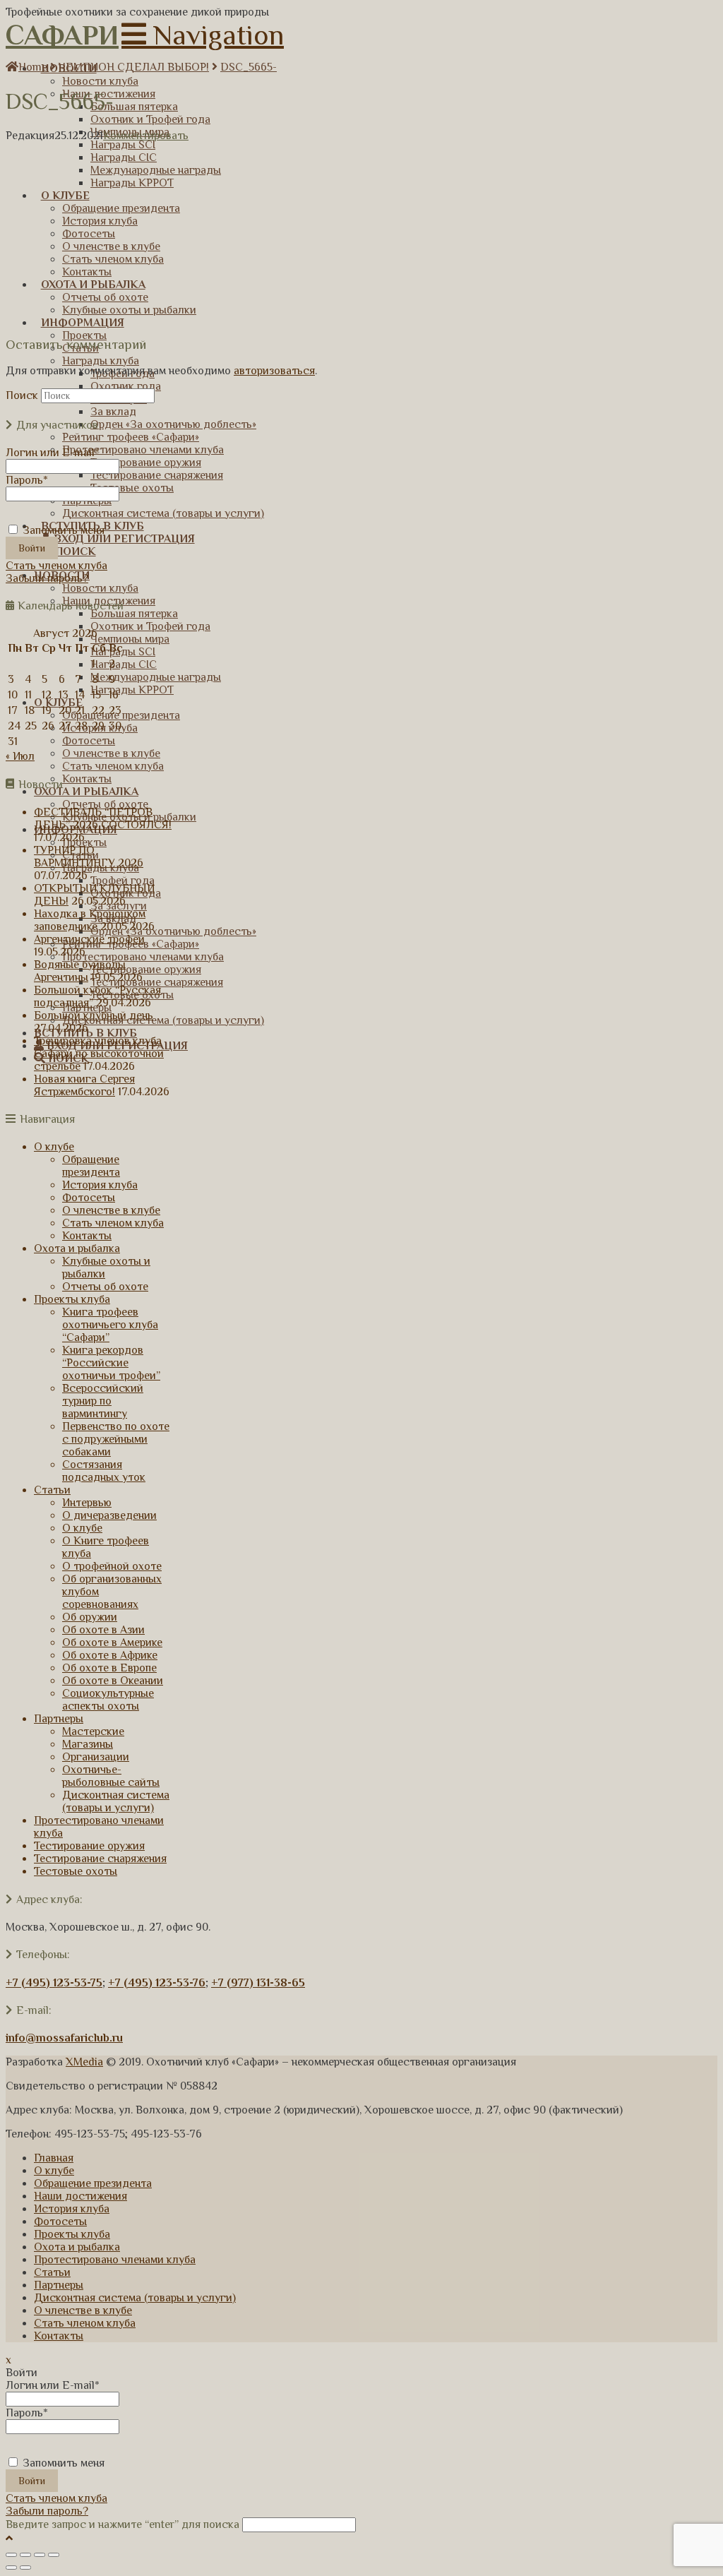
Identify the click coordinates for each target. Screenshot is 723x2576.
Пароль (27, 480)
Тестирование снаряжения (100, 1859)
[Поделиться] (25, 2555)
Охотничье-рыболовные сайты (111, 1776)
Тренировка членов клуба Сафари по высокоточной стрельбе (99, 1054)
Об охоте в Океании (113, 1681)
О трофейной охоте (112, 1566)
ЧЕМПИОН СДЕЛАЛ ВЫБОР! (134, 67)
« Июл (20, 756)
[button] (203, 35)
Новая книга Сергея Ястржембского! (84, 1085)
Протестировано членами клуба (115, 2260)
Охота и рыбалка (77, 1248)
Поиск (22, 395)
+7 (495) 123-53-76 (157, 1983)
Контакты (87, 1236)
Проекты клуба (72, 1299)
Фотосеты (89, 1198)
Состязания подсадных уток (104, 1471)
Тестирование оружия (89, 1846)
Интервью (87, 1503)
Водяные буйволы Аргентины (80, 971)
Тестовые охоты (76, 1871)
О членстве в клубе (111, 1210)
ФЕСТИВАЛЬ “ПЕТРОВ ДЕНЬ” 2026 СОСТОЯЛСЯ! (103, 818)
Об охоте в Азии (103, 1630)
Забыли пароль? (47, 578)
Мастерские (93, 1731)
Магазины (88, 1744)
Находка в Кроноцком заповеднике (90, 920)
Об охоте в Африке (110, 1655)
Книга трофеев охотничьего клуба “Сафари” (110, 1325)
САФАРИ (62, 35)
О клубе (54, 1147)
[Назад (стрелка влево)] (11, 2568)
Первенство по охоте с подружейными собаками (116, 1439)
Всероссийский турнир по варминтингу (103, 1401)
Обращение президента (91, 1166)
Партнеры (59, 1719)
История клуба (100, 1185)
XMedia (84, 2062)
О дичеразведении (109, 1515)
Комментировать (146, 136)
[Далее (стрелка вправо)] (25, 2568)
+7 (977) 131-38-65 (258, 1983)
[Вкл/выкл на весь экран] (40, 2555)
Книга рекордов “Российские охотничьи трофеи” (111, 1363)
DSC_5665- (249, 67)
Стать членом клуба (56, 566)
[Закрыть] (11, 2555)
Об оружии (90, 1617)
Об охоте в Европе (109, 1668)
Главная (54, 2158)
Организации (96, 1757)
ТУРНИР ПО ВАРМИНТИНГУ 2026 (89, 857)
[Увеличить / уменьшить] (54, 2555)
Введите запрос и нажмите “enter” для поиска (123, 2524)
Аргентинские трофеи (89, 939)
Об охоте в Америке (112, 1642)
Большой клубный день (94, 1015)
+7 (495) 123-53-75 (54, 1983)
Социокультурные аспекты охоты (108, 1700)
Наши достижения (80, 2196)
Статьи (52, 1490)
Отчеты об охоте (105, 1287)
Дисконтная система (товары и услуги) (116, 1801)
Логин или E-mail (53, 453)
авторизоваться (274, 371)
